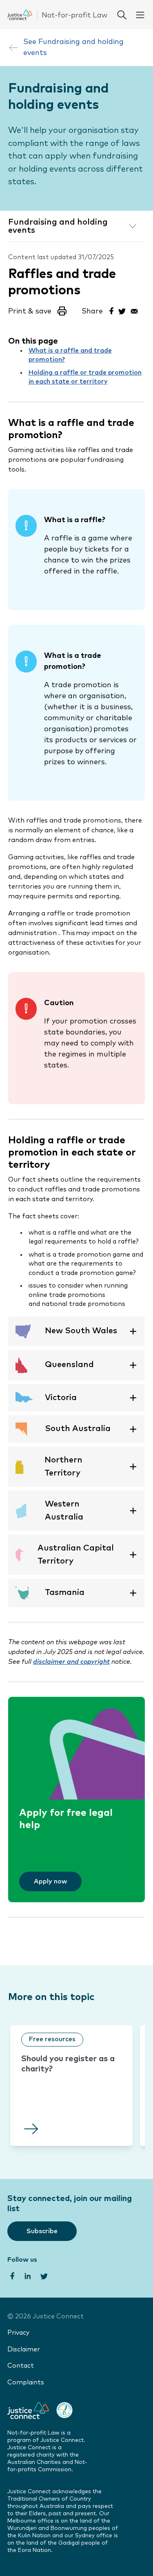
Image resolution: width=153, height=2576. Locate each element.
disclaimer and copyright (71, 1662)
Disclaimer (24, 2350)
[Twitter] (122, 310)
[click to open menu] (140, 15)
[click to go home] (57, 15)
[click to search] (122, 15)
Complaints (26, 2383)
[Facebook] (111, 310)
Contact (21, 2366)
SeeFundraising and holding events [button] (73, 47)
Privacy (18, 2333)
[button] (38, 314)
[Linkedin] (27, 2275)
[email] (134, 310)
